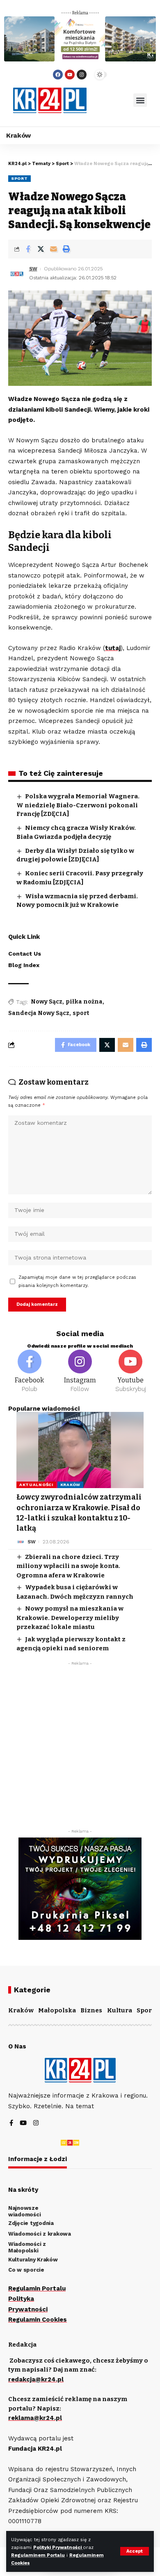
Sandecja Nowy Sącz (39, 1013)
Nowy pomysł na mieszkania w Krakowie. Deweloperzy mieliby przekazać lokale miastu (70, 1618)
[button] (140, 100)
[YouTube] (23, 2124)
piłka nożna (84, 1002)
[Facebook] (58, 75)
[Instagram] (82, 75)
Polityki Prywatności (58, 2548)
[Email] (53, 249)
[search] (110, 100)
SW (33, 269)
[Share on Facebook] (28, 249)
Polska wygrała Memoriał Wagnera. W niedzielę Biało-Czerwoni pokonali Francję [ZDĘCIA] (78, 805)
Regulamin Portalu (37, 2288)
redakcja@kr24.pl (36, 2379)
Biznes (91, 2010)
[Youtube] (70, 75)
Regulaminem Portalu (38, 2555)
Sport (19, 178)
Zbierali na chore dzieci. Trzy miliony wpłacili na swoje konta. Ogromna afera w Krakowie (68, 1566)
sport (81, 1013)
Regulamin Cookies (38, 2320)
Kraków (70, 1485)
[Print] (66, 249)
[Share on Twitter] (41, 249)
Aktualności (36, 1485)
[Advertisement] (80, 1749)
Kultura (120, 2010)
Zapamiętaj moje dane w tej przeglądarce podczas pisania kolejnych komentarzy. (77, 1281)
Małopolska (57, 2010)
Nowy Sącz (47, 1002)
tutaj (113, 648)
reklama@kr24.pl (35, 2418)
